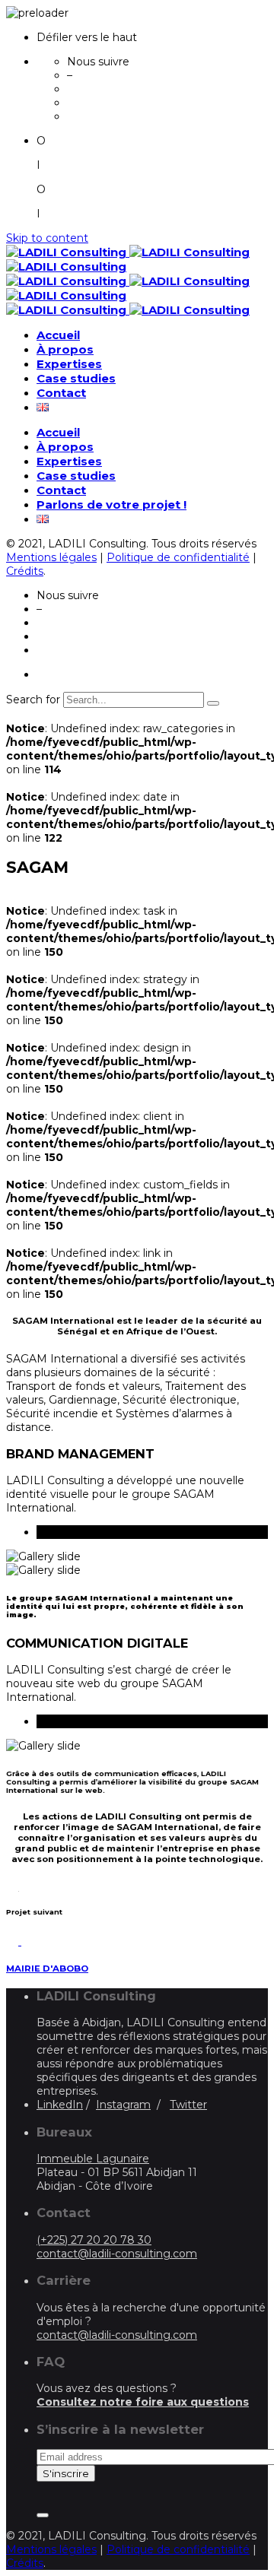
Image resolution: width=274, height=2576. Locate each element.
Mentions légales (51, 557)
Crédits (25, 571)
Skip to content (47, 238)
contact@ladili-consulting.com (117, 2254)
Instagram (123, 2105)
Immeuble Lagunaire (93, 2159)
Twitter (188, 2105)
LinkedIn (60, 2105)
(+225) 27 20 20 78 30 (94, 2240)
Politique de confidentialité (178, 557)
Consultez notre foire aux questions (143, 2402)
